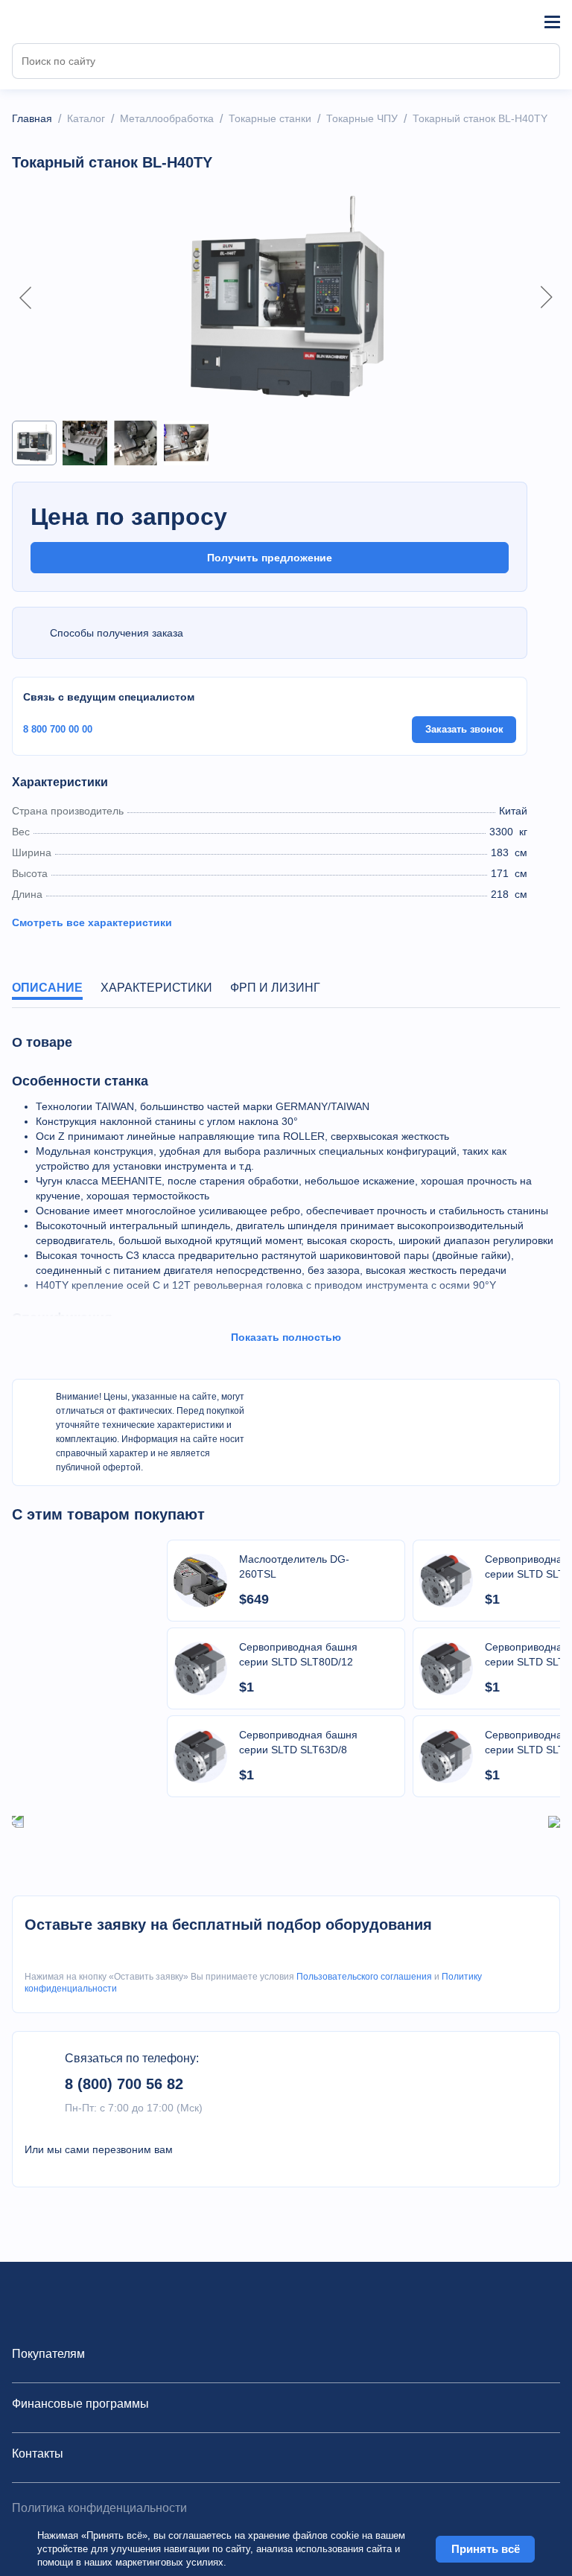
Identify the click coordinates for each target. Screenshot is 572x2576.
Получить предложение (270, 558)
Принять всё (486, 2549)
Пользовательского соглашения (364, 1977)
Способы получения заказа (117, 633)
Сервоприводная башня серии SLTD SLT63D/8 (298, 1742)
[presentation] (18, 1821)
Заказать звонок (464, 729)
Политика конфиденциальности (99, 2508)
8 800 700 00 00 (58, 729)
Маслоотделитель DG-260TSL (294, 1566)
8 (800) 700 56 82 (124, 2084)
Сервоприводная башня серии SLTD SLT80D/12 (298, 1654)
